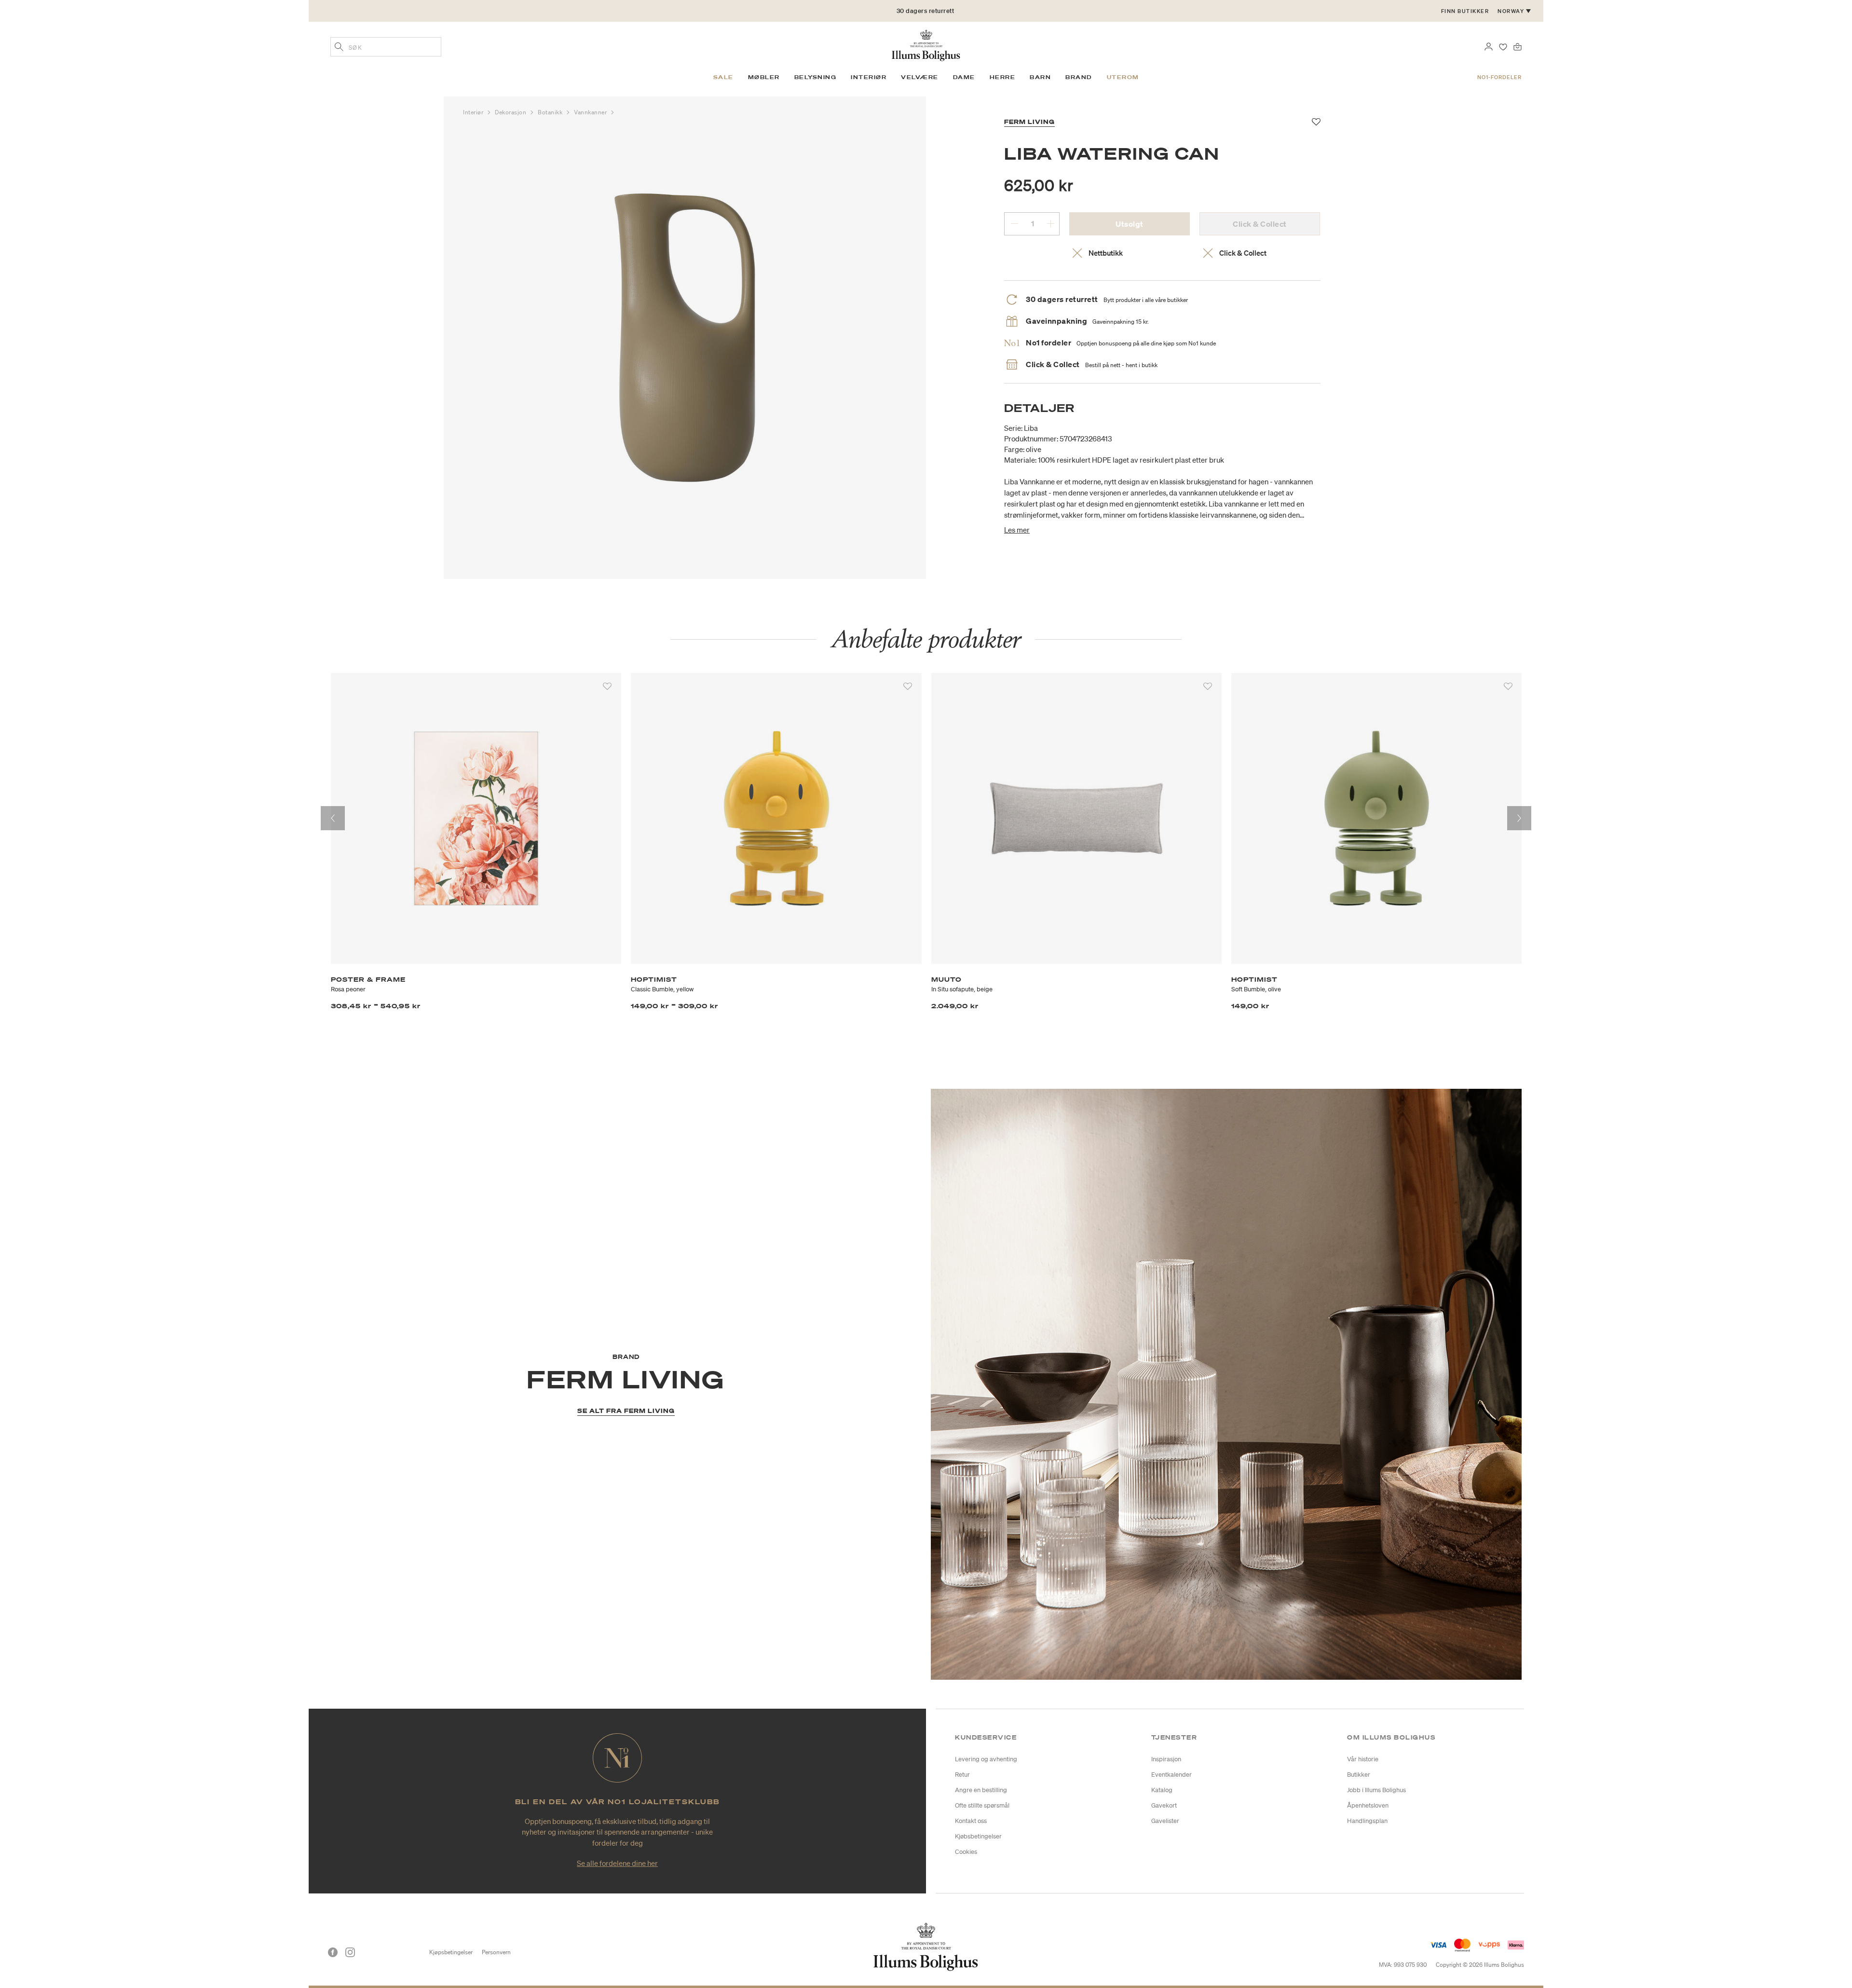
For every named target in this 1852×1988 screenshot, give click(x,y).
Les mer (1017, 530)
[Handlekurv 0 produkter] (1518, 46)
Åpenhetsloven (1368, 1805)
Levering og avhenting (986, 1759)
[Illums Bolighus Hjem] (926, 44)
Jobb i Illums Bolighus (1376, 1790)
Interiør (474, 112)
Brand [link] (1079, 77)
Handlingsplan (1367, 1821)
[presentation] (333, 818)
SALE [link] (723, 77)
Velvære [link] (920, 77)
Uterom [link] (1123, 77)
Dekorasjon (511, 112)
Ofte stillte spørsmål (982, 1805)
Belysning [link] (816, 77)
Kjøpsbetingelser (451, 1952)
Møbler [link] (764, 77)
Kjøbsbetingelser (978, 1836)
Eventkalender (1171, 1775)
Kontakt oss (971, 1821)
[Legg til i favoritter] (607, 686)
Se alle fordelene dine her (617, 1863)
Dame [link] (964, 77)
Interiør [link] (869, 77)
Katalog (1162, 1790)
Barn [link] (1040, 77)
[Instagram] (350, 1952)
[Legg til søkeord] (339, 48)
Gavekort (1164, 1805)
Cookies (966, 1852)
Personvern (496, 1952)
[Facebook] (333, 1952)
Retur (962, 1775)
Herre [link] (1003, 77)
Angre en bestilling (981, 1790)
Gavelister (1165, 1821)
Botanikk (551, 112)
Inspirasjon (1166, 1759)
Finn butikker (1465, 11)
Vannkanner (591, 112)
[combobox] (386, 47)
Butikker (1359, 1775)
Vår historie (1363, 1759)
